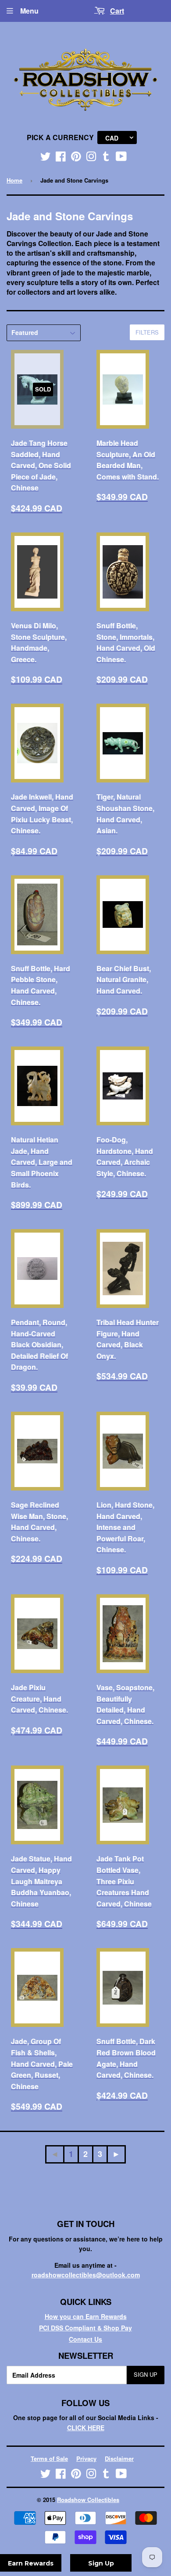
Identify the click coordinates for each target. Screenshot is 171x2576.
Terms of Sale (49, 2458)
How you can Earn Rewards (86, 2316)
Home (14, 180)
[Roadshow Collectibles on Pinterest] (76, 158)
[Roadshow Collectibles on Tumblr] (106, 158)
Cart (117, 11)
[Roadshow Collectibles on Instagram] (91, 158)
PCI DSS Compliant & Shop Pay (85, 2328)
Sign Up (146, 2374)
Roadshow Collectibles (88, 2500)
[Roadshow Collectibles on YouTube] (121, 158)
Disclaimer (119, 2458)
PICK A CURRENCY (60, 137)
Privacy (86, 2458)
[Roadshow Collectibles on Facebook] (61, 158)
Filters (147, 332)
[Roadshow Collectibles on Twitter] (46, 158)
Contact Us (85, 2339)
